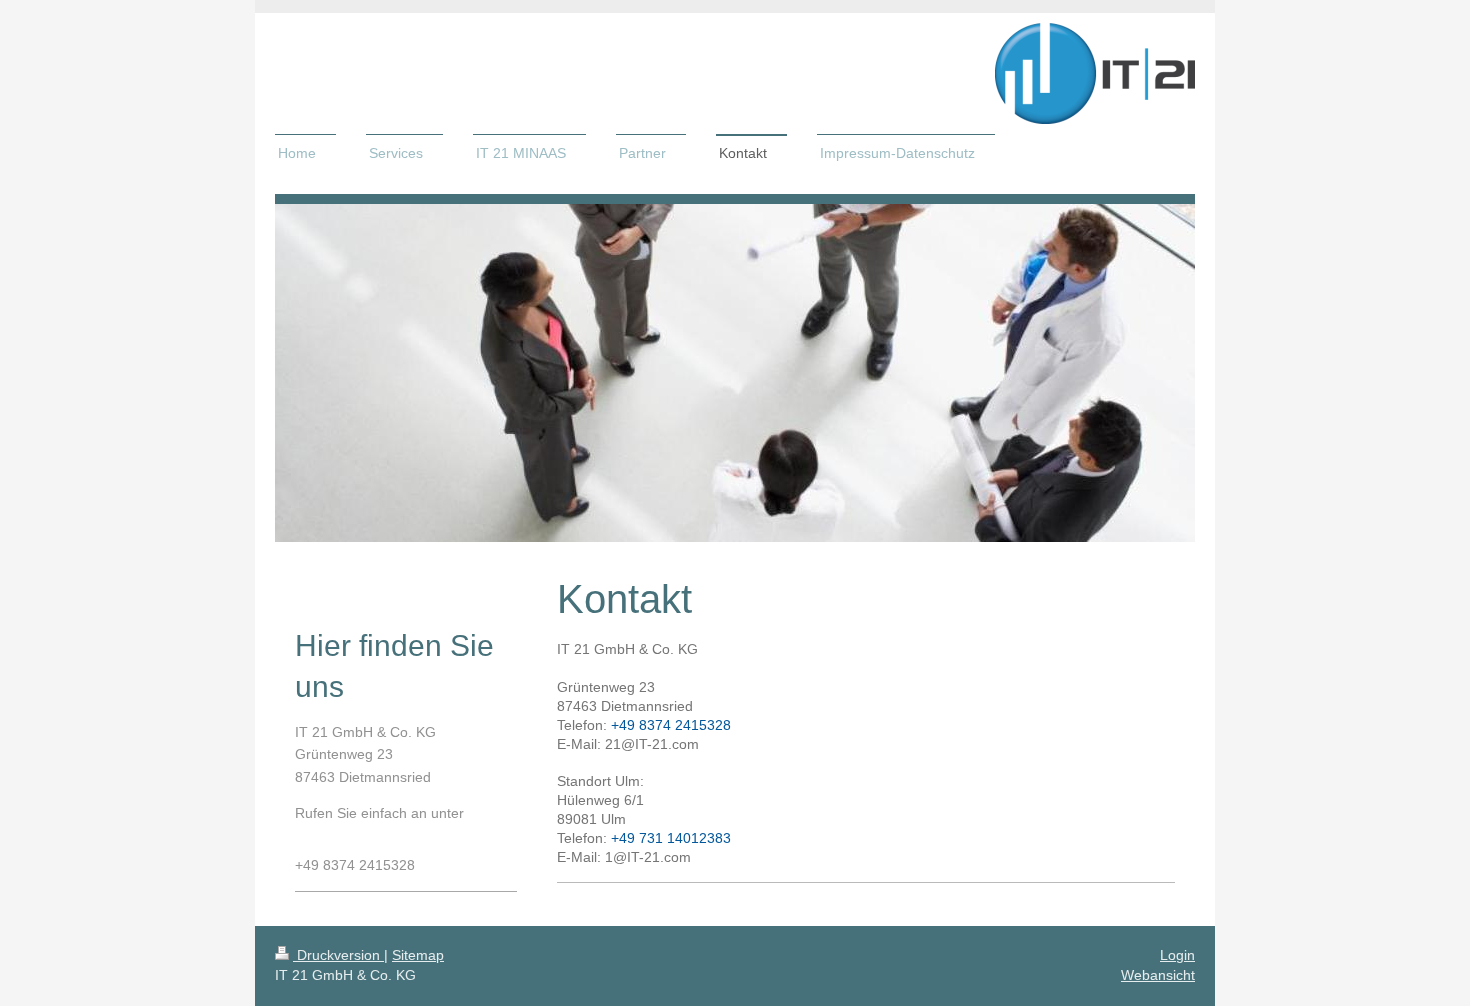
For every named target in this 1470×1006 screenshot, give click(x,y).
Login (1177, 955)
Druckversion (338, 955)
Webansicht (1158, 975)
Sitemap (418, 955)
